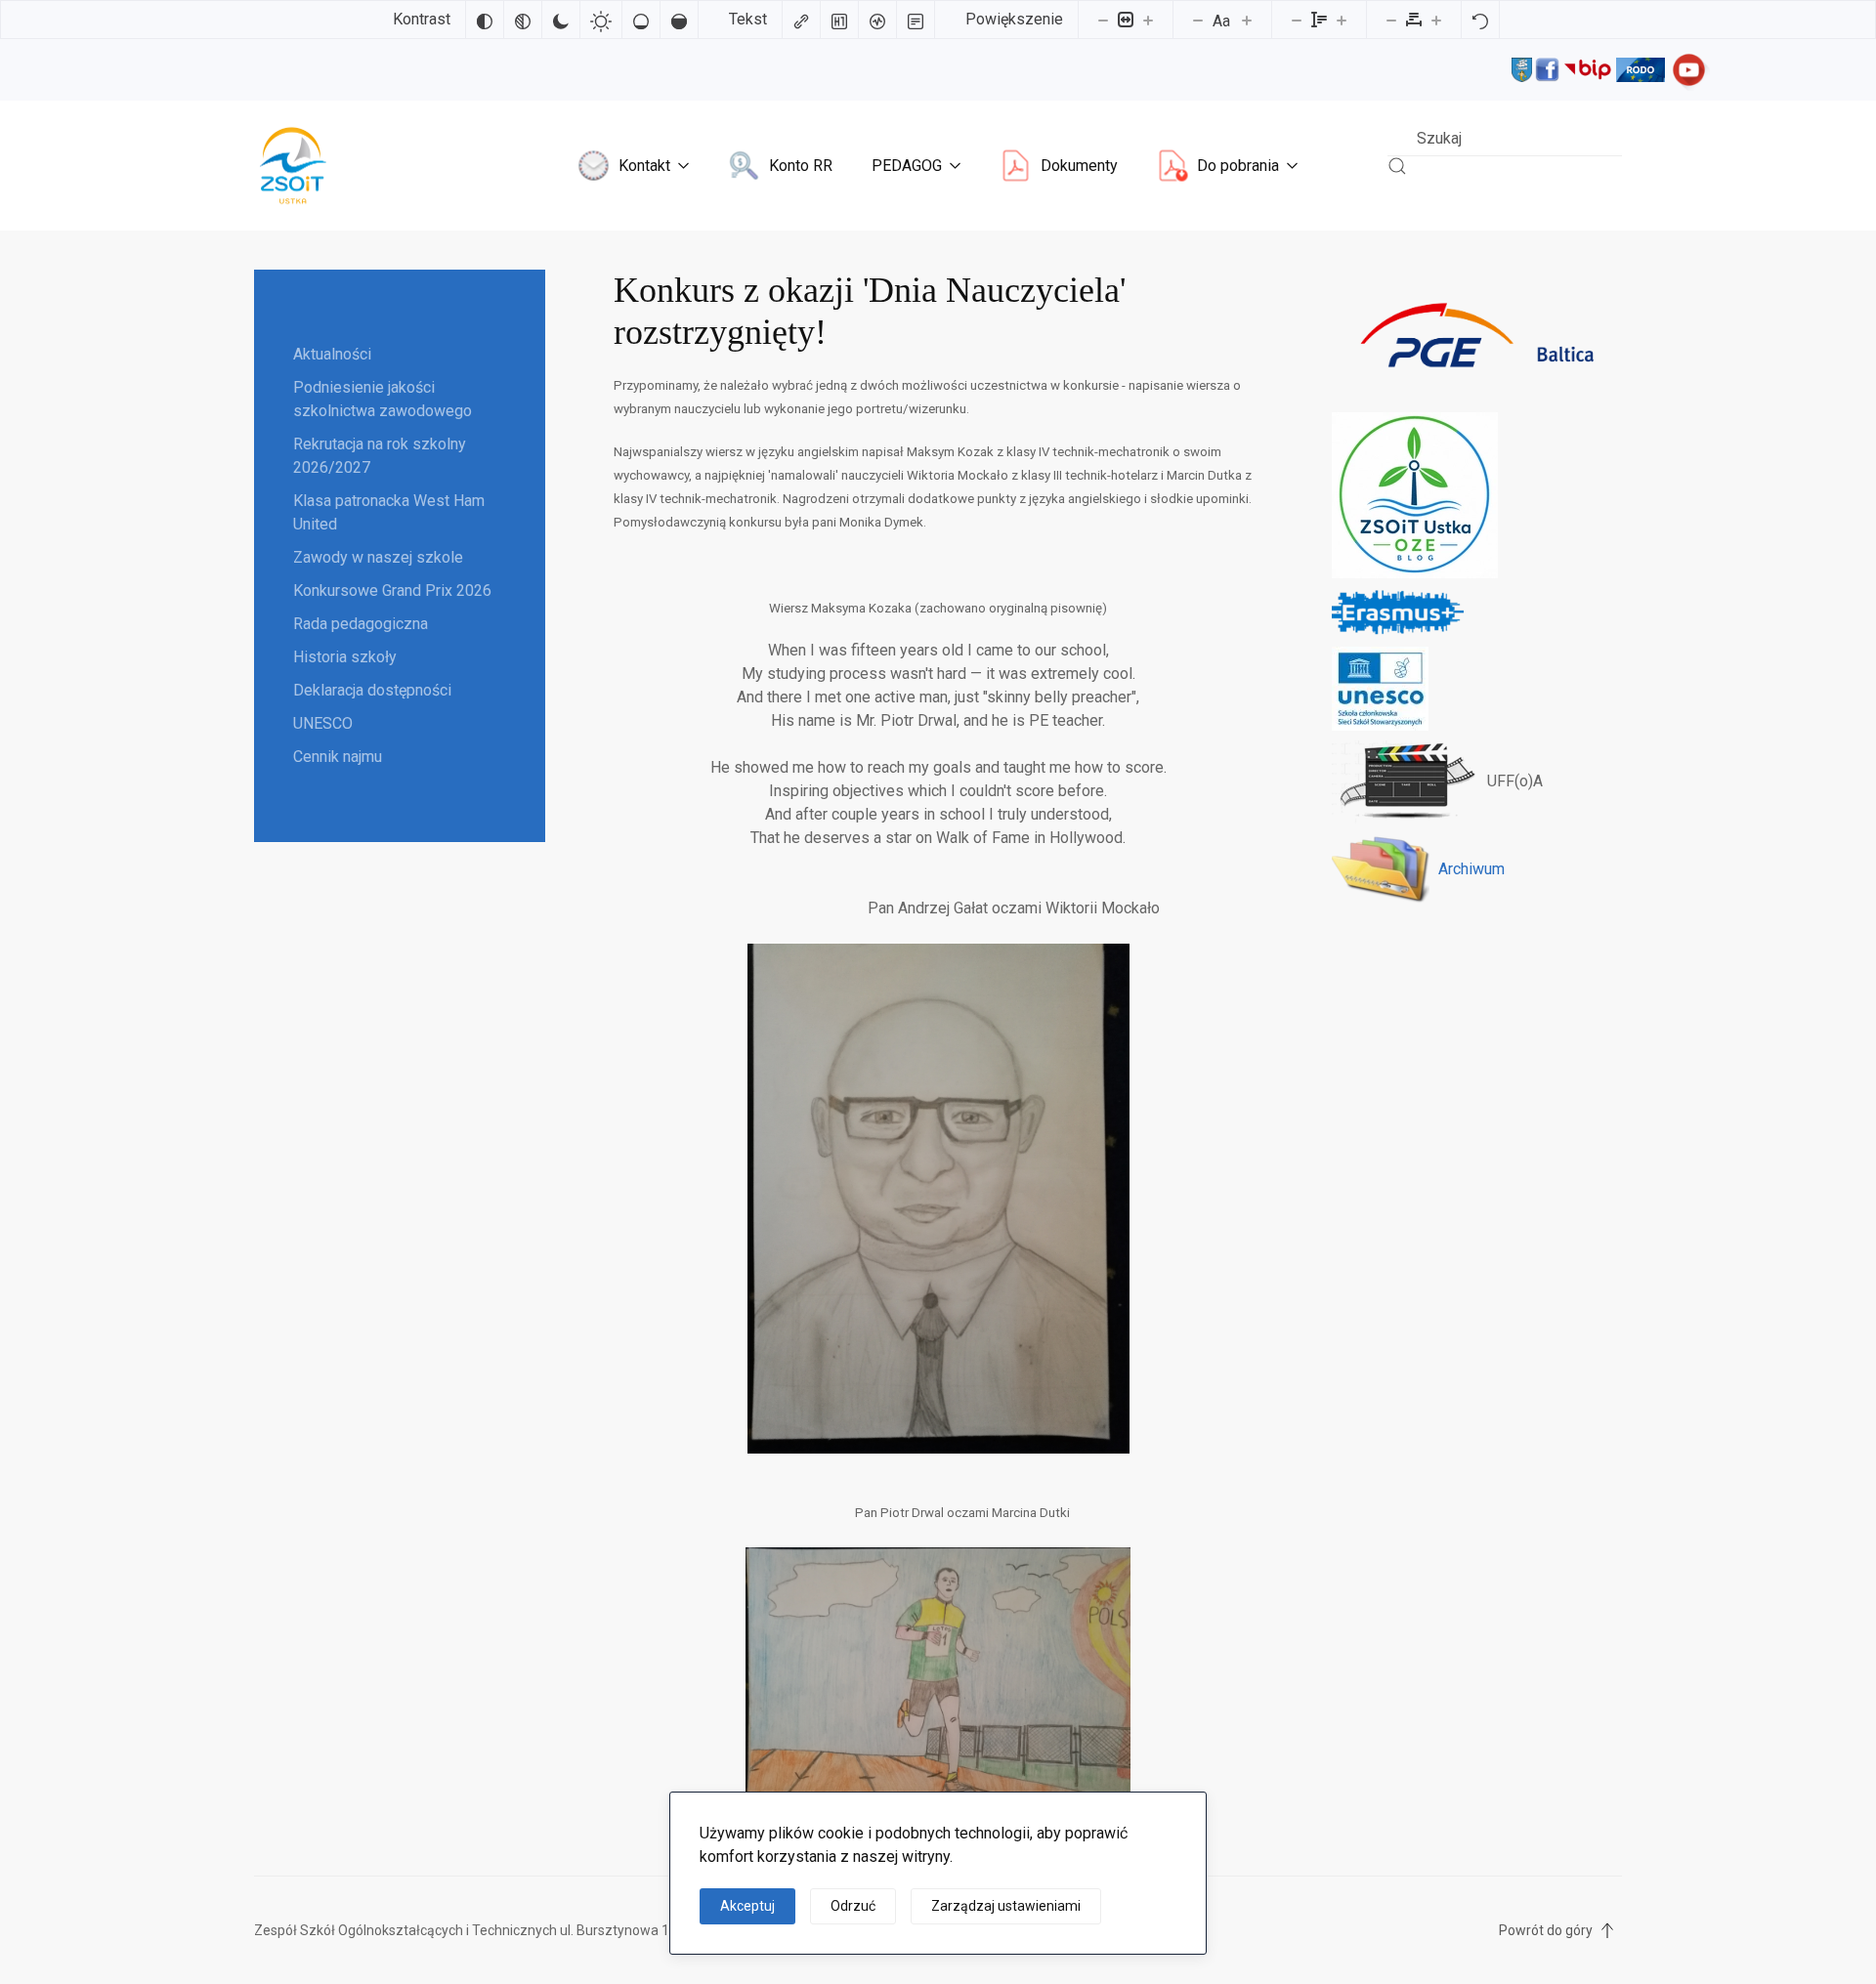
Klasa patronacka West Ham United (389, 512)
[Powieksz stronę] (1148, 20)
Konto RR (801, 166)
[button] (1607, 1930)
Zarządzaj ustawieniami (1006, 1906)
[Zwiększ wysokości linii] (1342, 20)
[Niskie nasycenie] (641, 20)
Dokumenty (1079, 166)
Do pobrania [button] (1238, 166)
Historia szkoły (345, 657)
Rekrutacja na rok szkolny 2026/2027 (380, 456)
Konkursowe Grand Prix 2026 (392, 591)
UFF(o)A (1515, 781)
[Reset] (1480, 20)
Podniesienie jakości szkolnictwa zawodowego (383, 399)
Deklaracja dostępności (372, 690)
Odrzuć (853, 1906)
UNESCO (323, 723)
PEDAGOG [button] (907, 166)
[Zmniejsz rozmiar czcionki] (1198, 20)
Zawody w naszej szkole (378, 557)
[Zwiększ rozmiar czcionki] (1247, 20)
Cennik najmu (338, 757)
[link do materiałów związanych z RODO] (1641, 68)
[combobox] (1505, 138)
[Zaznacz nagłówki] (839, 20)
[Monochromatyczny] (523, 20)
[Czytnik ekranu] (877, 20)
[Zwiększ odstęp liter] (1436, 20)
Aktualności (332, 354)
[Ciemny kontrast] (561, 20)
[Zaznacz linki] (801, 20)
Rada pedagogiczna (361, 624)
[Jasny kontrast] (601, 20)
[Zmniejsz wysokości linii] (1297, 20)
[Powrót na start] (293, 166)
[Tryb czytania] (916, 20)
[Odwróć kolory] (485, 20)
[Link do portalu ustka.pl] (1522, 68)
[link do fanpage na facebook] (1547, 68)
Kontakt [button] (644, 166)
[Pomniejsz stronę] (1103, 20)
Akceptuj (747, 1906)
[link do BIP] (1588, 68)
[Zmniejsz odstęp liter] (1391, 20)
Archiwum (1471, 869)
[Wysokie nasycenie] (679, 20)
